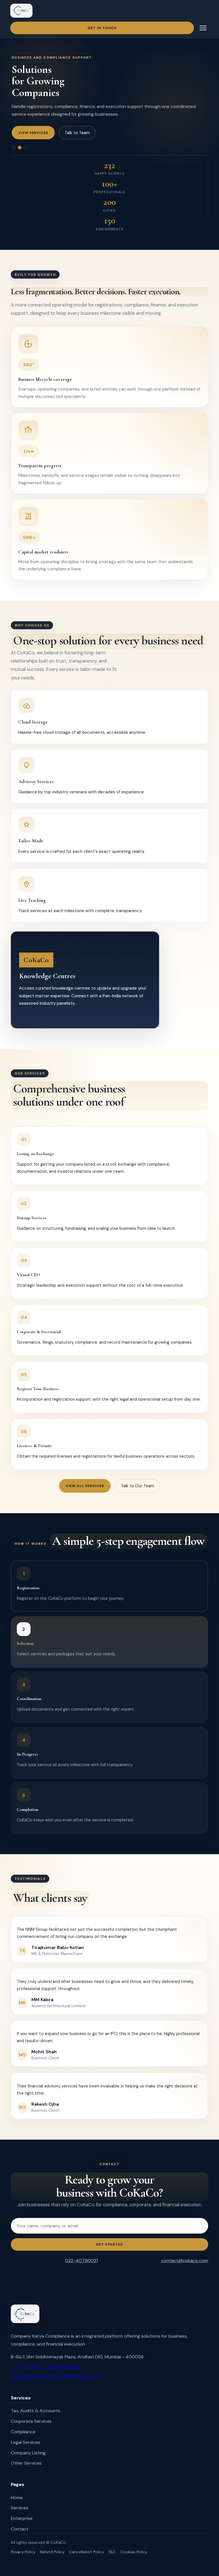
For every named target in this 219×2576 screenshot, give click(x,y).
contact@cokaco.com (185, 2261)
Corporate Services (31, 2421)
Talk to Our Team (138, 1486)
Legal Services (26, 2442)
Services (20, 2508)
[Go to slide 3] (26, 148)
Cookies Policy (134, 2552)
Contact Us (88, 133)
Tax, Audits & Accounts (36, 2411)
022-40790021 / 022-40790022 (46, 2367)
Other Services (26, 2463)
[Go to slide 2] (20, 148)
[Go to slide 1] (13, 148)
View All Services (85, 1486)
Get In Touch (102, 28)
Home (17, 2498)
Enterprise (22, 2518)
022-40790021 (81, 2261)
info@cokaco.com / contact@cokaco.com (55, 2376)
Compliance (23, 2432)
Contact (20, 2529)
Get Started (110, 2244)
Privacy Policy (23, 2552)
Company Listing (28, 2453)
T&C (112, 2552)
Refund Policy (52, 2552)
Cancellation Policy (86, 2552)
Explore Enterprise (39, 133)
